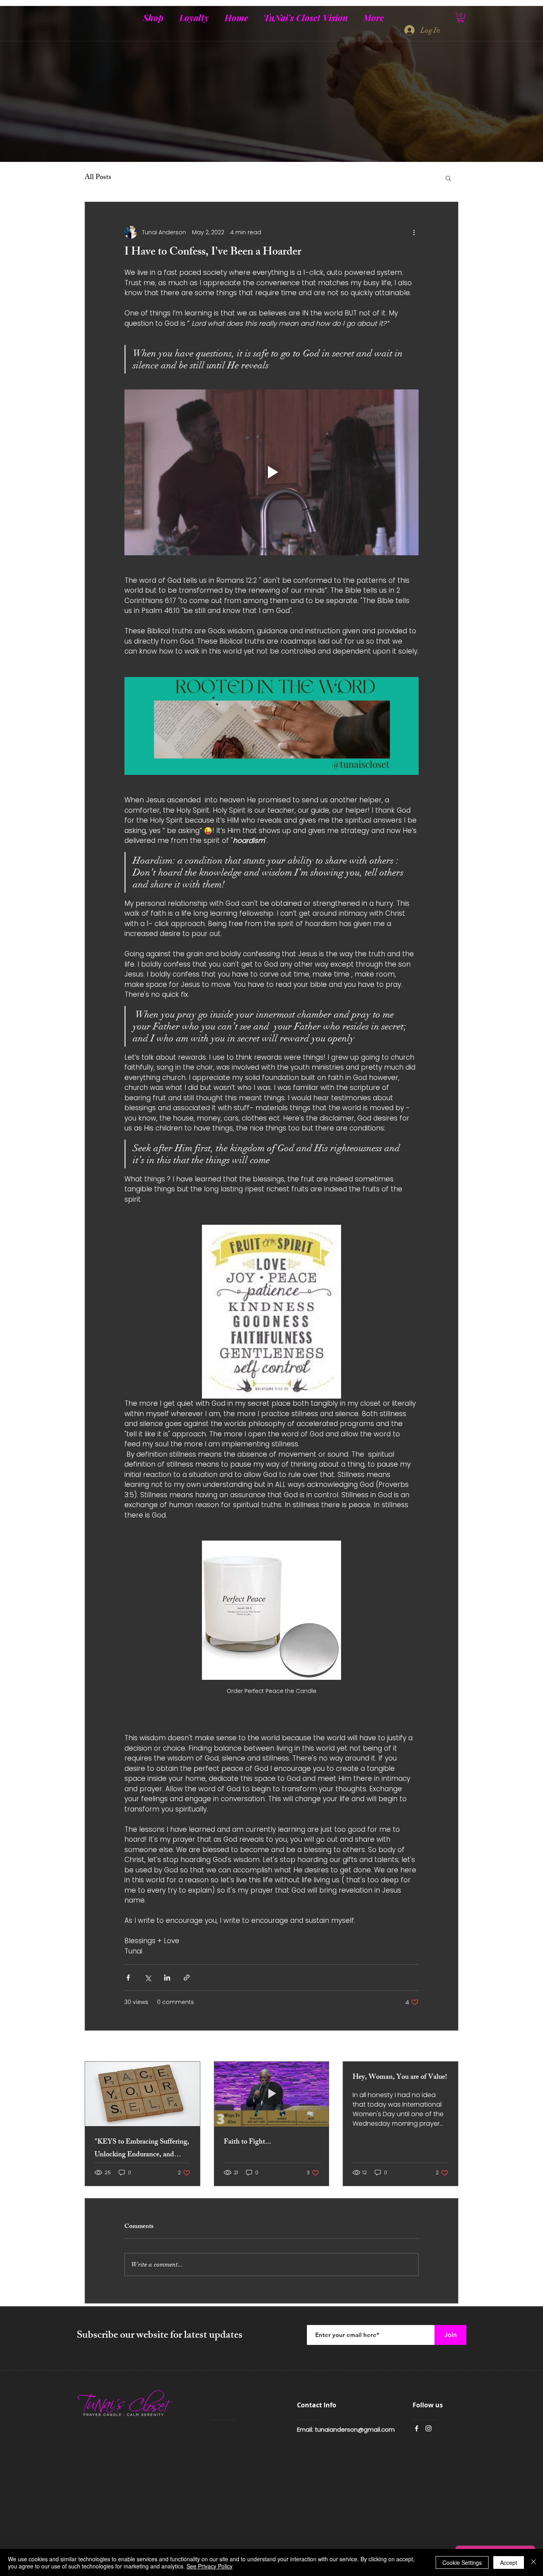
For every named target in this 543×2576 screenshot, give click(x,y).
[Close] (533, 2562)
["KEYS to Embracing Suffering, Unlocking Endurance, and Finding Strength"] (143, 2094)
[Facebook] (417, 2428)
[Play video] (271, 472)
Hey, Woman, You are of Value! (400, 2078)
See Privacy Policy (209, 2566)
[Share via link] (187, 1978)
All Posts (98, 178)
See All (449, 2047)
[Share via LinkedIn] (167, 1978)
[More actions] (414, 232)
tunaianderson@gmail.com (355, 2429)
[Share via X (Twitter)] (148, 1978)
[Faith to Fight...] (272, 2094)
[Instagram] (429, 2428)
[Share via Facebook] (128, 1978)
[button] (461, 18)
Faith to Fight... (247, 2142)
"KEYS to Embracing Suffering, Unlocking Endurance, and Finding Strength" (142, 2149)
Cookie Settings (462, 2562)
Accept (509, 2562)
